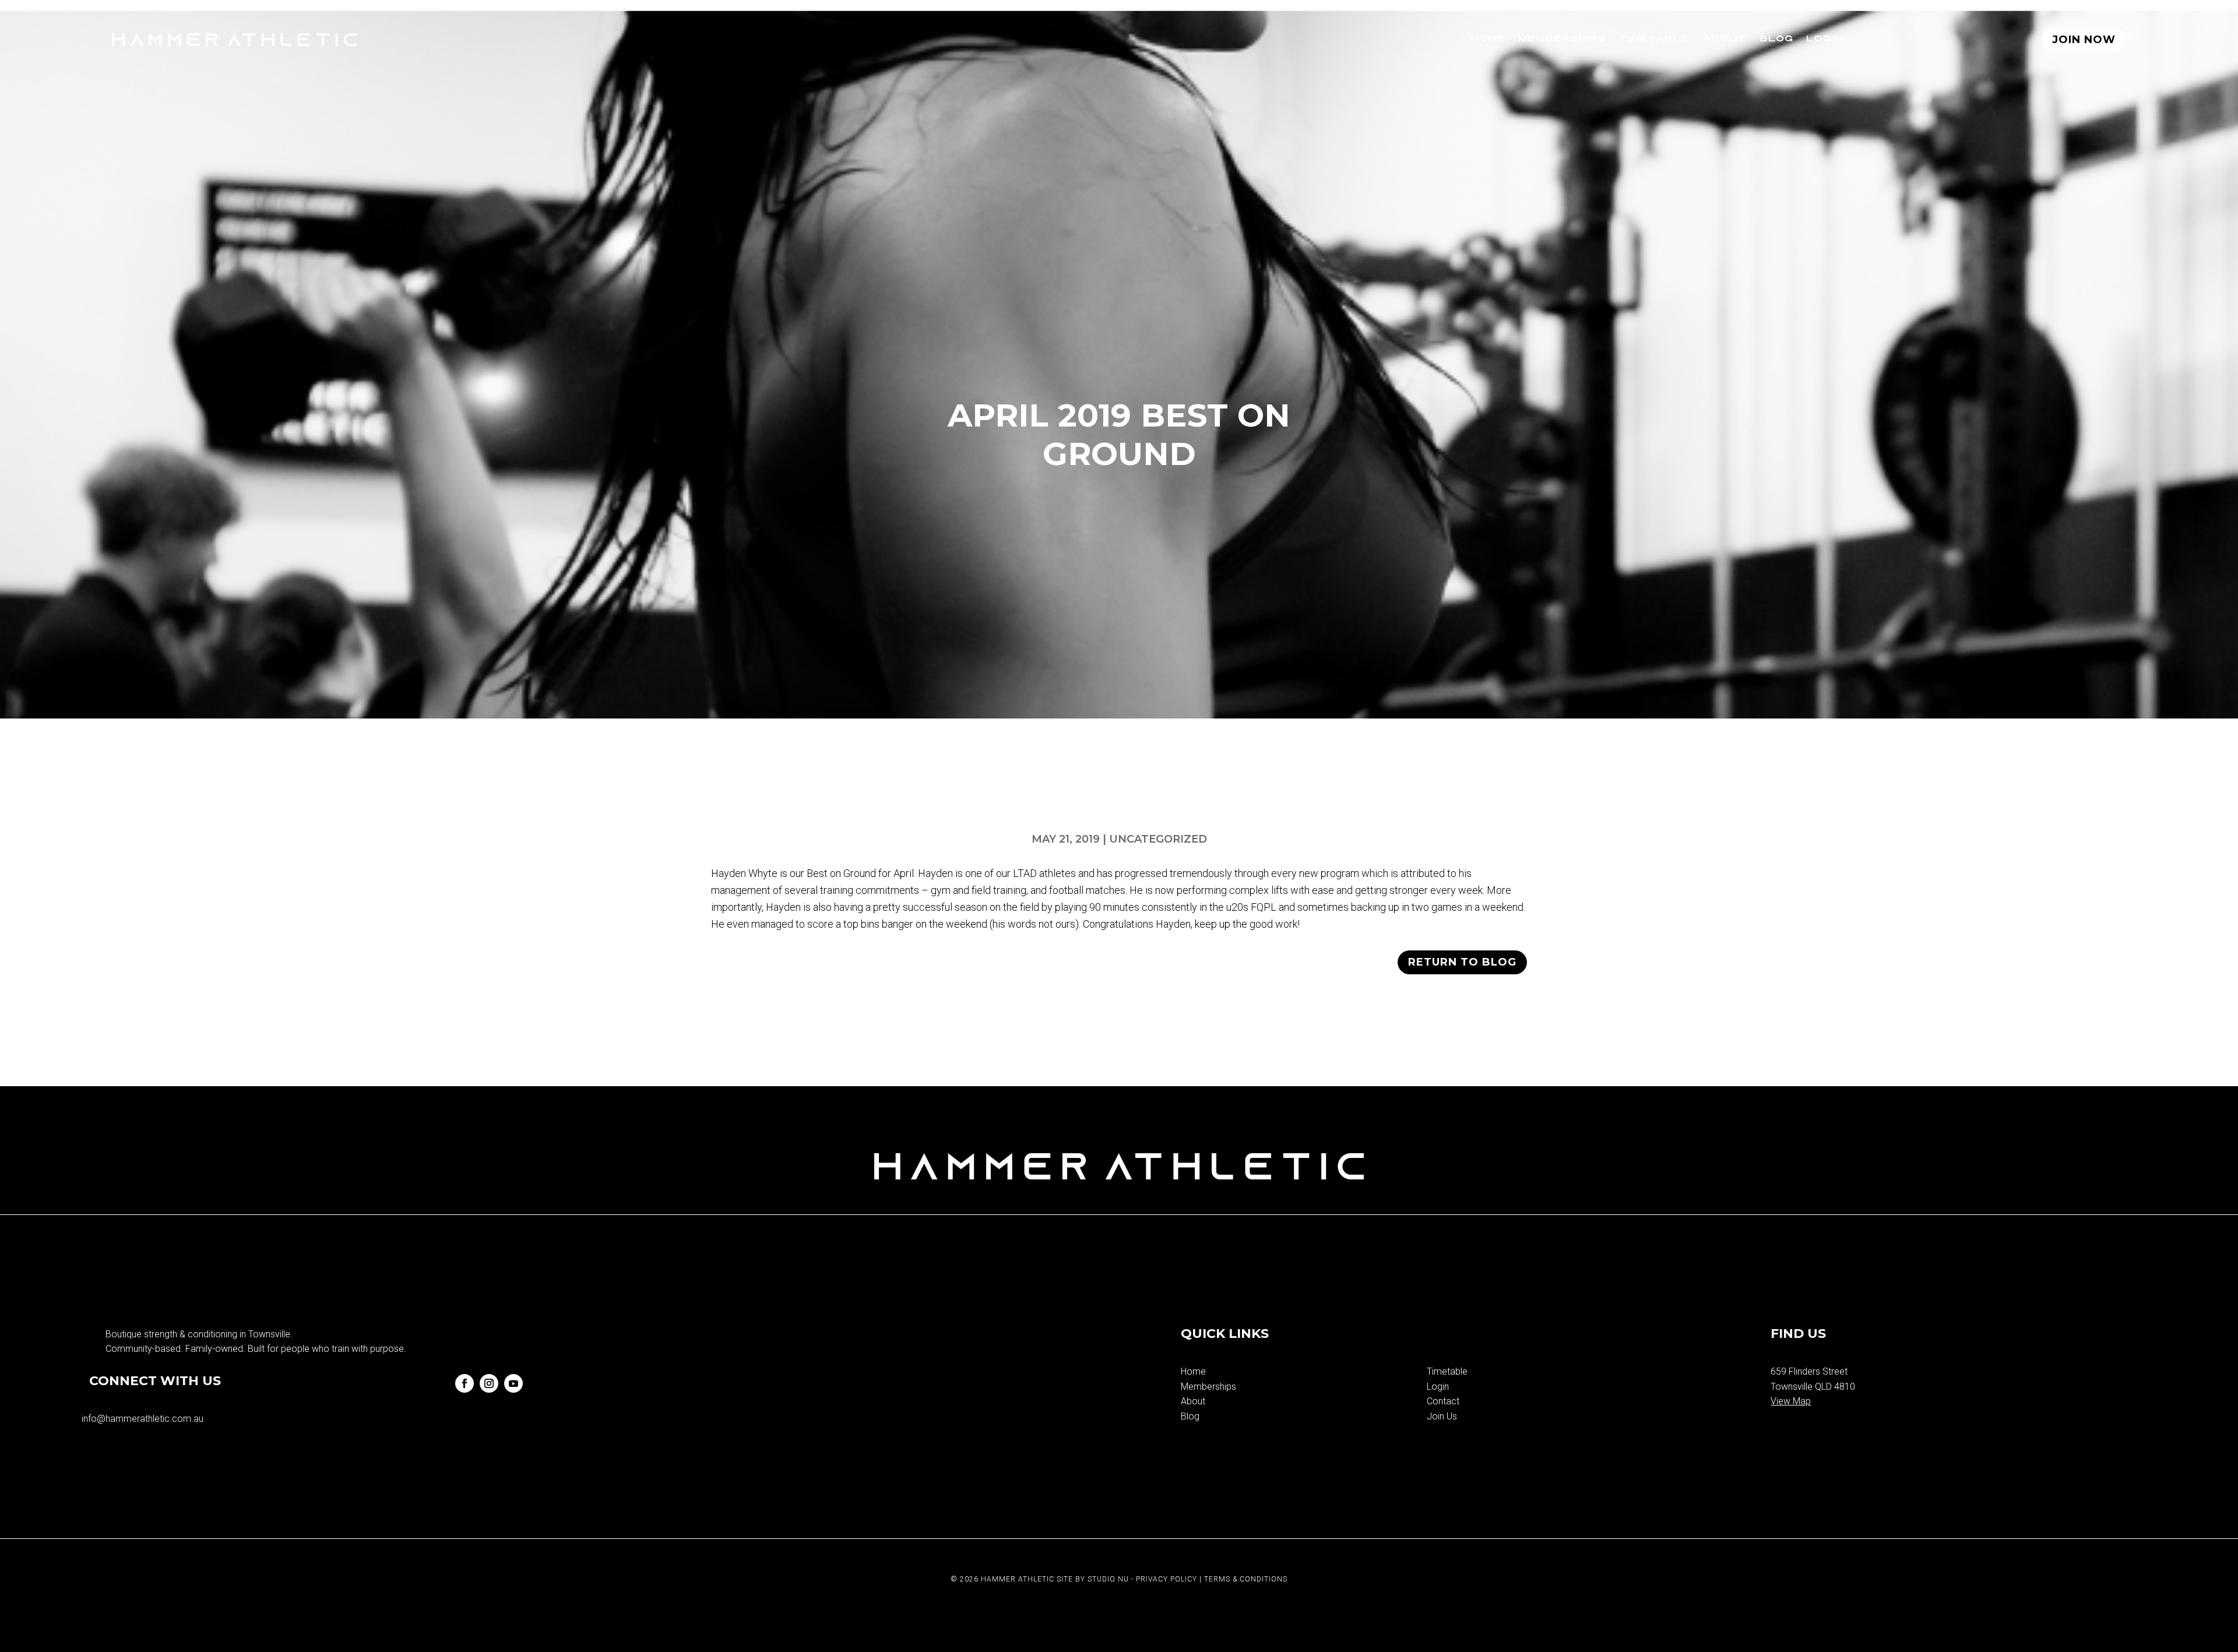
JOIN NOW (2084, 40)
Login (1824, 39)
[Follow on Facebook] (465, 1383)
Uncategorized (1158, 839)
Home (1488, 39)
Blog (1776, 39)
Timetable (1654, 39)
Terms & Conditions (1246, 1579)
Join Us (1442, 1416)
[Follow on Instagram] (489, 1383)
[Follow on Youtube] (513, 1383)
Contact (1443, 1401)
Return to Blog (1462, 962)
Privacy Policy (1166, 1579)
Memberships (1562, 39)
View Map (1791, 1401)
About (1725, 39)
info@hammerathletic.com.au (142, 1419)
